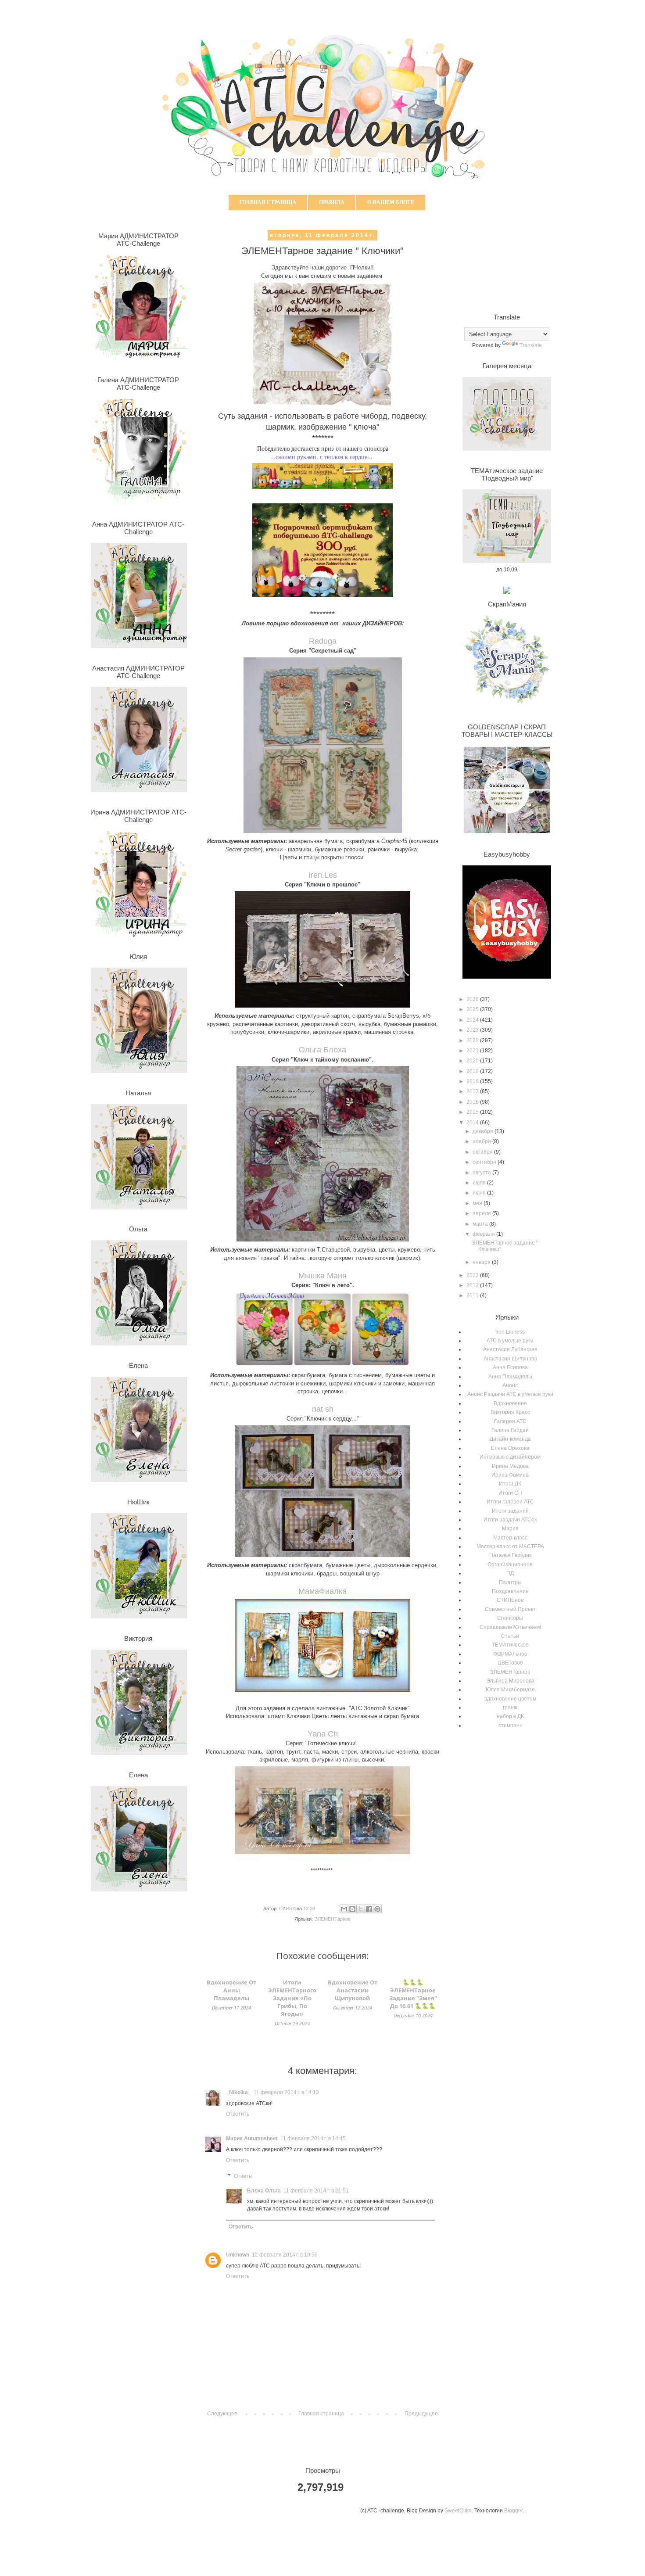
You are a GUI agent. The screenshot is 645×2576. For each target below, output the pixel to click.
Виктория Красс (510, 1412)
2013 (473, 1275)
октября (483, 1152)
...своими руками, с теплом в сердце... (321, 457)
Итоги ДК (510, 1484)
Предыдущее (421, 2414)
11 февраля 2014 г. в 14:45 (313, 2138)
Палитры (510, 1582)
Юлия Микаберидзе (510, 1690)
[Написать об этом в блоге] (352, 1909)
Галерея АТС (510, 1421)
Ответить (238, 2114)
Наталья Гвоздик (510, 1555)
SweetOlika (458, 2511)
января (482, 1262)
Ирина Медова (510, 1466)
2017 (473, 1091)
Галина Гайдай (510, 1430)
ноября (482, 1141)
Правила (332, 202)
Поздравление (510, 1591)
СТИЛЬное (510, 1600)
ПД (510, 1573)
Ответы (243, 2176)
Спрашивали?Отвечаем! (510, 1627)
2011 (473, 1295)
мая (478, 1203)
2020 (473, 1061)
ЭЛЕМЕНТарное (332, 1919)
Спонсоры (510, 1618)
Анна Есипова (510, 1367)
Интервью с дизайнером (510, 1457)
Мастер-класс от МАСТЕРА (510, 1546)
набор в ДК (510, 1716)
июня (480, 1193)
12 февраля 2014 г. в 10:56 (285, 2255)
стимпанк (510, 1726)
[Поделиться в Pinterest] (377, 1909)
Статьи (510, 1636)
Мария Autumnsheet (252, 2138)
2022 (473, 1040)
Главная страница (268, 202)
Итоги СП (510, 1493)
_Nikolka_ (238, 2092)
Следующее (222, 2414)
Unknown (238, 2255)
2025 (473, 1009)
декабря (484, 1131)
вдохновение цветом (510, 1699)
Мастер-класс (510, 1538)
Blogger (513, 2511)
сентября (485, 1162)
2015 (473, 1112)
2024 (473, 1020)
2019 (473, 1071)
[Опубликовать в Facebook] (369, 1909)
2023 (473, 1030)
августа (482, 1173)
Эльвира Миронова (510, 1681)
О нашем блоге (391, 202)
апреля (482, 1213)
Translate (531, 345)
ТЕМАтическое (510, 1645)
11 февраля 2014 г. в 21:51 (316, 2191)
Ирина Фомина (510, 1475)
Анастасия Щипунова (510, 1359)
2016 (473, 1102)
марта (481, 1224)
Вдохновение (510, 1403)
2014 (473, 1123)
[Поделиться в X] (361, 1909)
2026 (473, 999)
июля (480, 1183)
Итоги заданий (510, 1511)
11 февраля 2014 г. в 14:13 (286, 2092)
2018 (473, 1081)
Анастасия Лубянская (510, 1349)
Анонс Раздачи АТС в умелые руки (510, 1394)
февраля (484, 1234)
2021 (473, 1051)
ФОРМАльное (510, 1654)
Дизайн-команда (510, 1439)
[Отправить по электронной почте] (344, 1909)
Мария (510, 1528)
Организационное (510, 1564)
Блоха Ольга (264, 2191)
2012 (473, 1285)
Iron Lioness (510, 1332)
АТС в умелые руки (510, 1341)
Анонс (510, 1385)
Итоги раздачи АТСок (510, 1520)
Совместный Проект (510, 1609)
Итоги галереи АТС (510, 1502)
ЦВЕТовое (510, 1663)
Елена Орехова (510, 1448)
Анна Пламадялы (510, 1377)
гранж (510, 1708)
